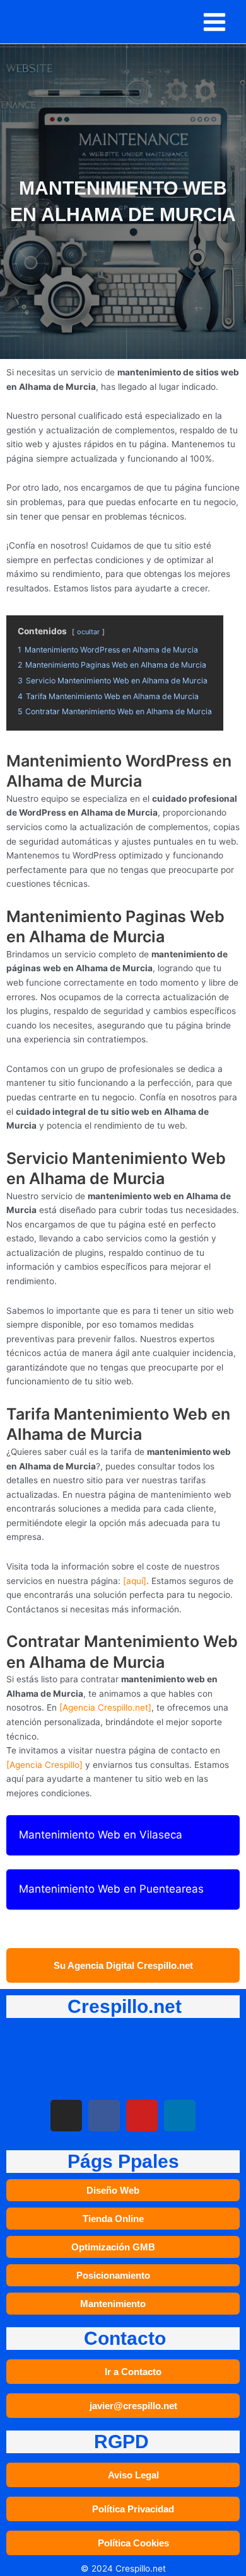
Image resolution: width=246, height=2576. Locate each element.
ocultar (88, 632)
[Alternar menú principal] (215, 22)
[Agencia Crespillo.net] (105, 1707)
